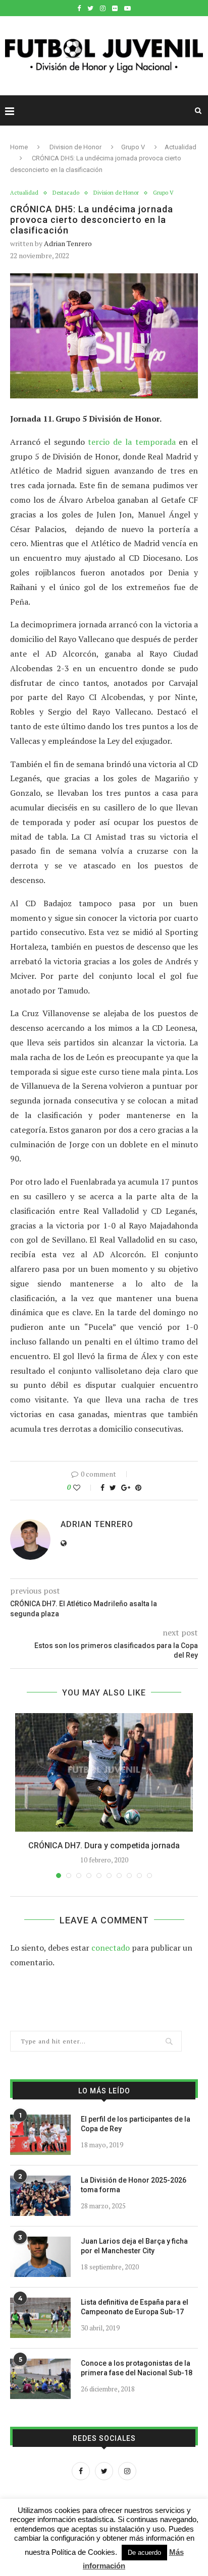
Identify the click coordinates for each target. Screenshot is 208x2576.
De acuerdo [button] (144, 2553)
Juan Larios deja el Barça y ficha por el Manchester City (134, 2246)
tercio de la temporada (132, 442)
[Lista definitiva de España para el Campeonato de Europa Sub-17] (40, 2318)
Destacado (66, 193)
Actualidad (180, 147)
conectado (111, 1948)
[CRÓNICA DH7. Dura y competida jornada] (104, 1772)
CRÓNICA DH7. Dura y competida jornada (104, 1846)
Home (19, 147)
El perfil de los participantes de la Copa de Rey (136, 2124)
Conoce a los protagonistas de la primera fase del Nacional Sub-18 (137, 2368)
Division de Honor (75, 147)
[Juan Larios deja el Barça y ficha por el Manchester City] (40, 2257)
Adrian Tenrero (68, 243)
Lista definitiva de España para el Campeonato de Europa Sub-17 (135, 2307)
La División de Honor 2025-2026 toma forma (134, 2185)
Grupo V (133, 147)
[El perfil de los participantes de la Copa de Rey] (40, 2135)
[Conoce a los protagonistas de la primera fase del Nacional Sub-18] (40, 2379)
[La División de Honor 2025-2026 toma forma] (40, 2196)
